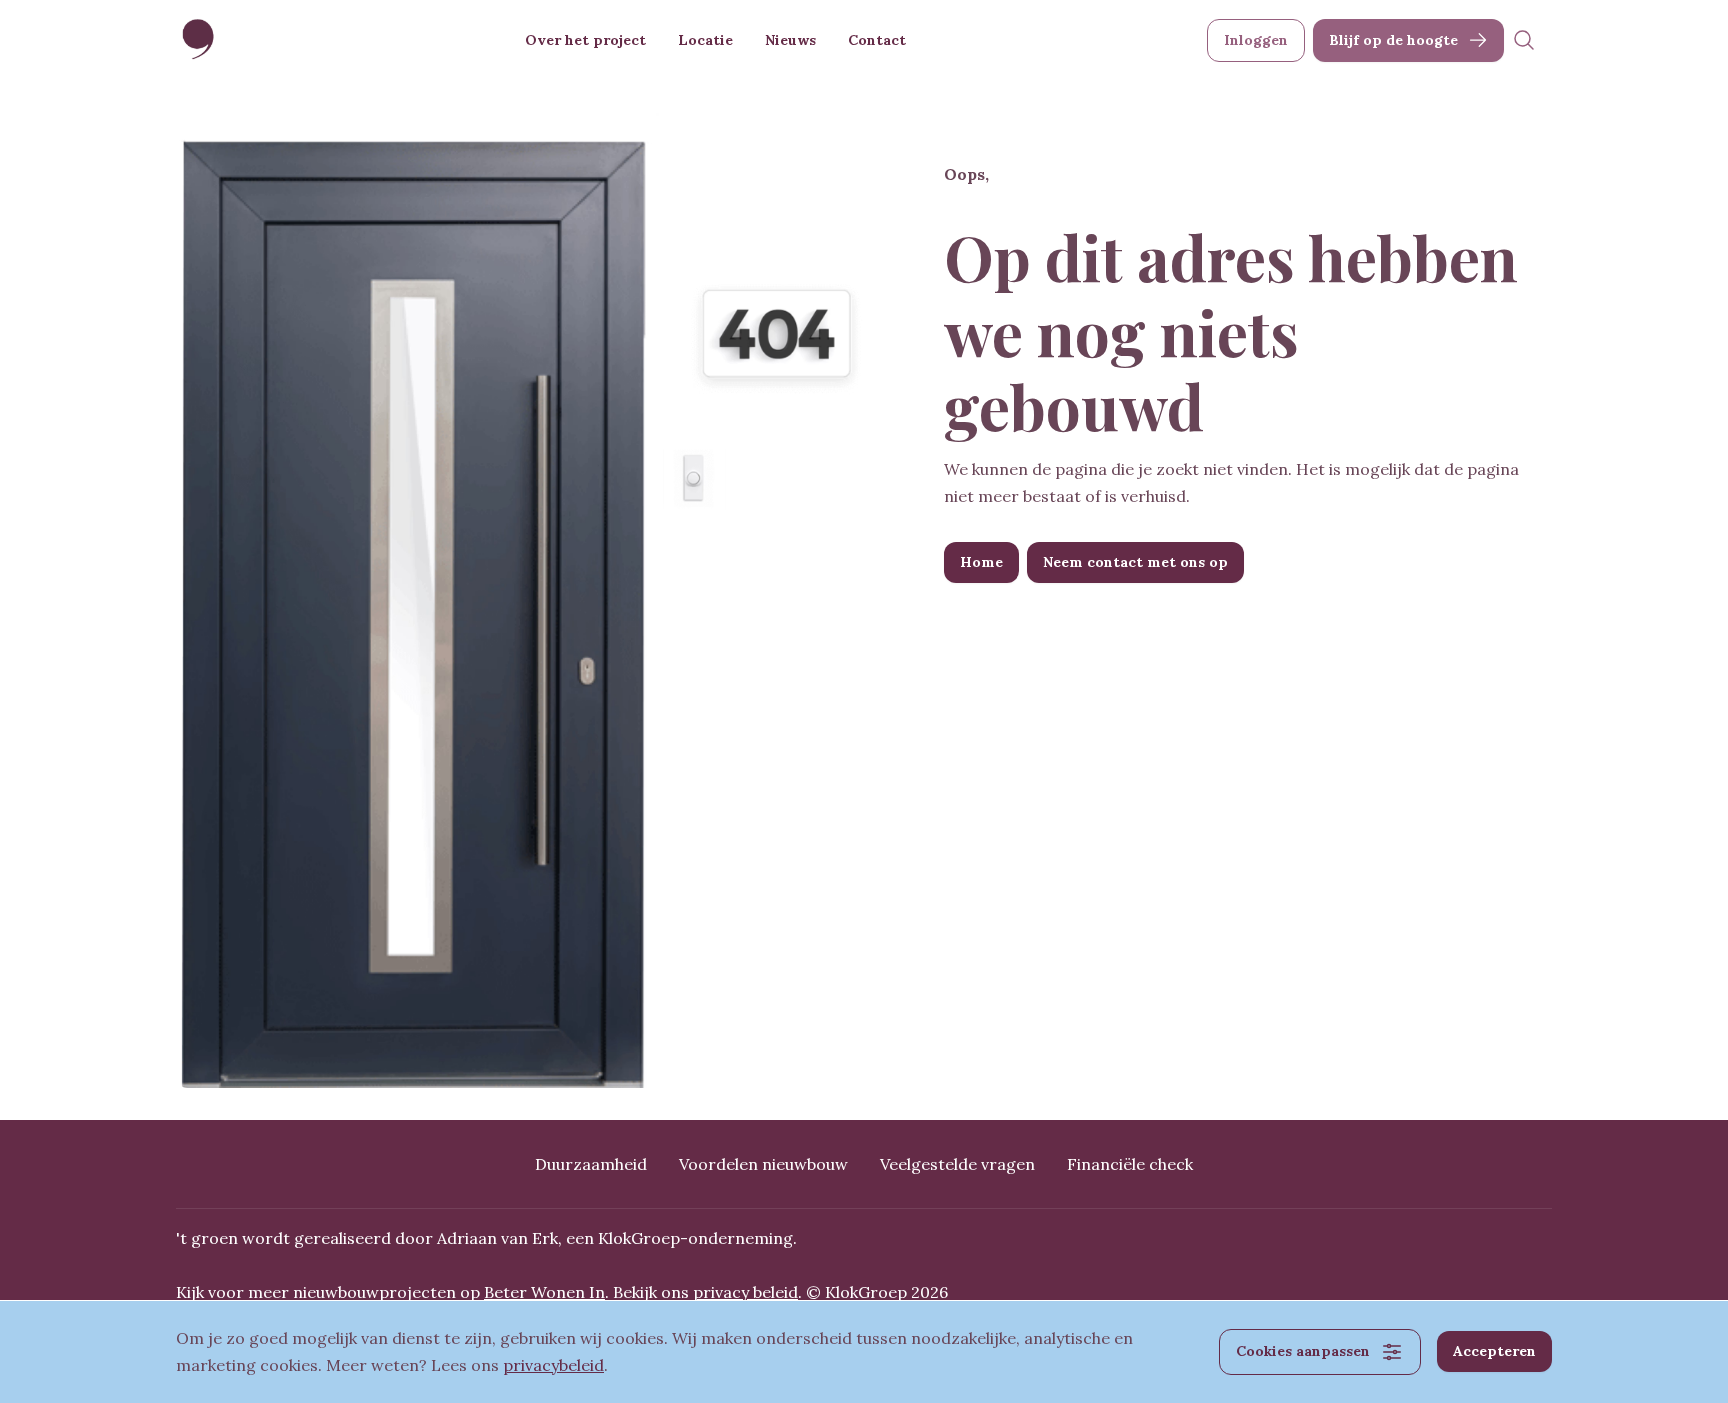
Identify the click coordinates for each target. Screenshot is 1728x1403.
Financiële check (1130, 1164)
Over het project (585, 40)
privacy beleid (745, 1292)
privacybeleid (553, 1365)
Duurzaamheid (591, 1164)
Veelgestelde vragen (957, 1164)
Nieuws (790, 40)
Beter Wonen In (544, 1292)
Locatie (705, 40)
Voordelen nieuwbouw (763, 1164)
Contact (877, 40)
